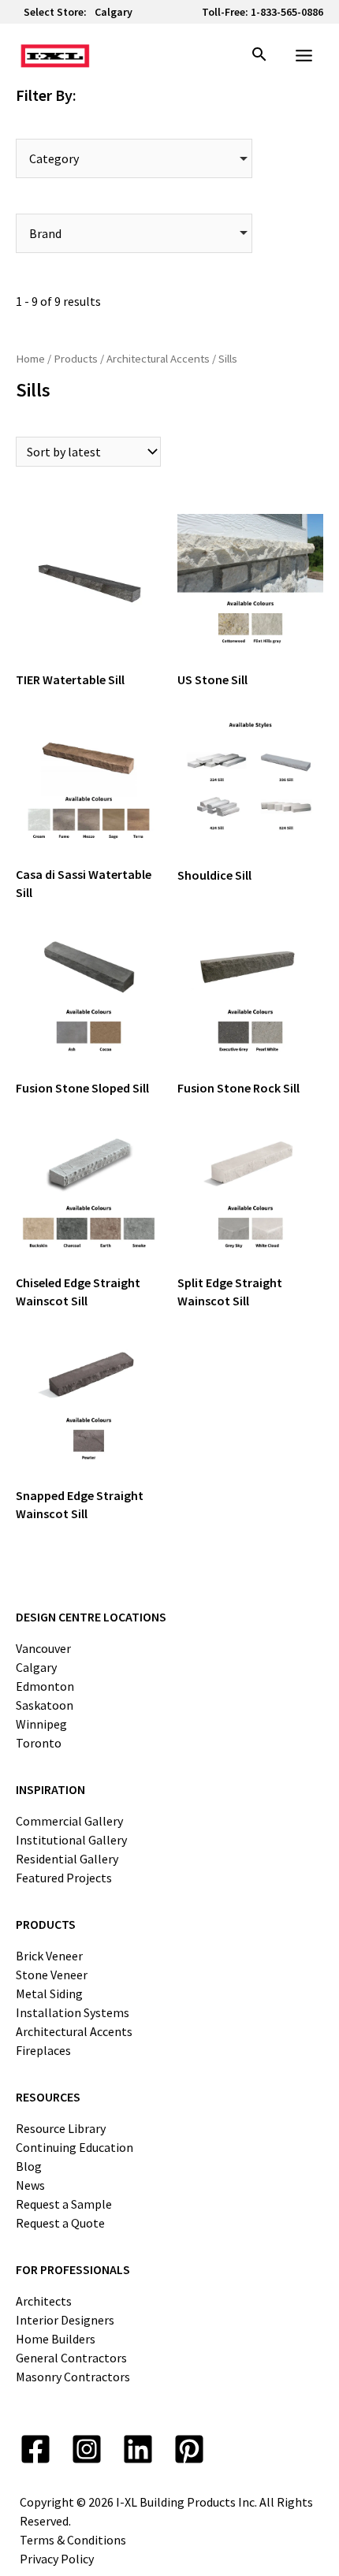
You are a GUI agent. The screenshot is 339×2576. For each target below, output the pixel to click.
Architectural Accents (158, 359)
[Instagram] (87, 2449)
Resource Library (61, 2128)
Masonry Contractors (73, 2377)
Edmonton (45, 1686)
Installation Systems (73, 2012)
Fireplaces (43, 2050)
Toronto (39, 1743)
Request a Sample (64, 2204)
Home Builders (56, 2339)
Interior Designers (65, 2320)
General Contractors (71, 2358)
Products (76, 359)
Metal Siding (49, 1993)
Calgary (114, 12)
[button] (259, 56)
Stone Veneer (52, 1975)
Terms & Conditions (73, 2540)
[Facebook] (35, 2449)
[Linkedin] (138, 2449)
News (30, 2185)
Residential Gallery (67, 1859)
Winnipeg (41, 1724)
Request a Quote (60, 2223)
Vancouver (43, 1648)
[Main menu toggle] (304, 56)
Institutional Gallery (71, 1840)
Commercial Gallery (69, 1821)
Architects (44, 2301)
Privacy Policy (57, 2559)
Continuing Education (75, 2147)
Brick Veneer (49, 1956)
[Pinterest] (189, 2449)
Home (30, 359)
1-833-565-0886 (287, 12)
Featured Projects (64, 1878)
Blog (29, 2166)
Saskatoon (45, 1705)
